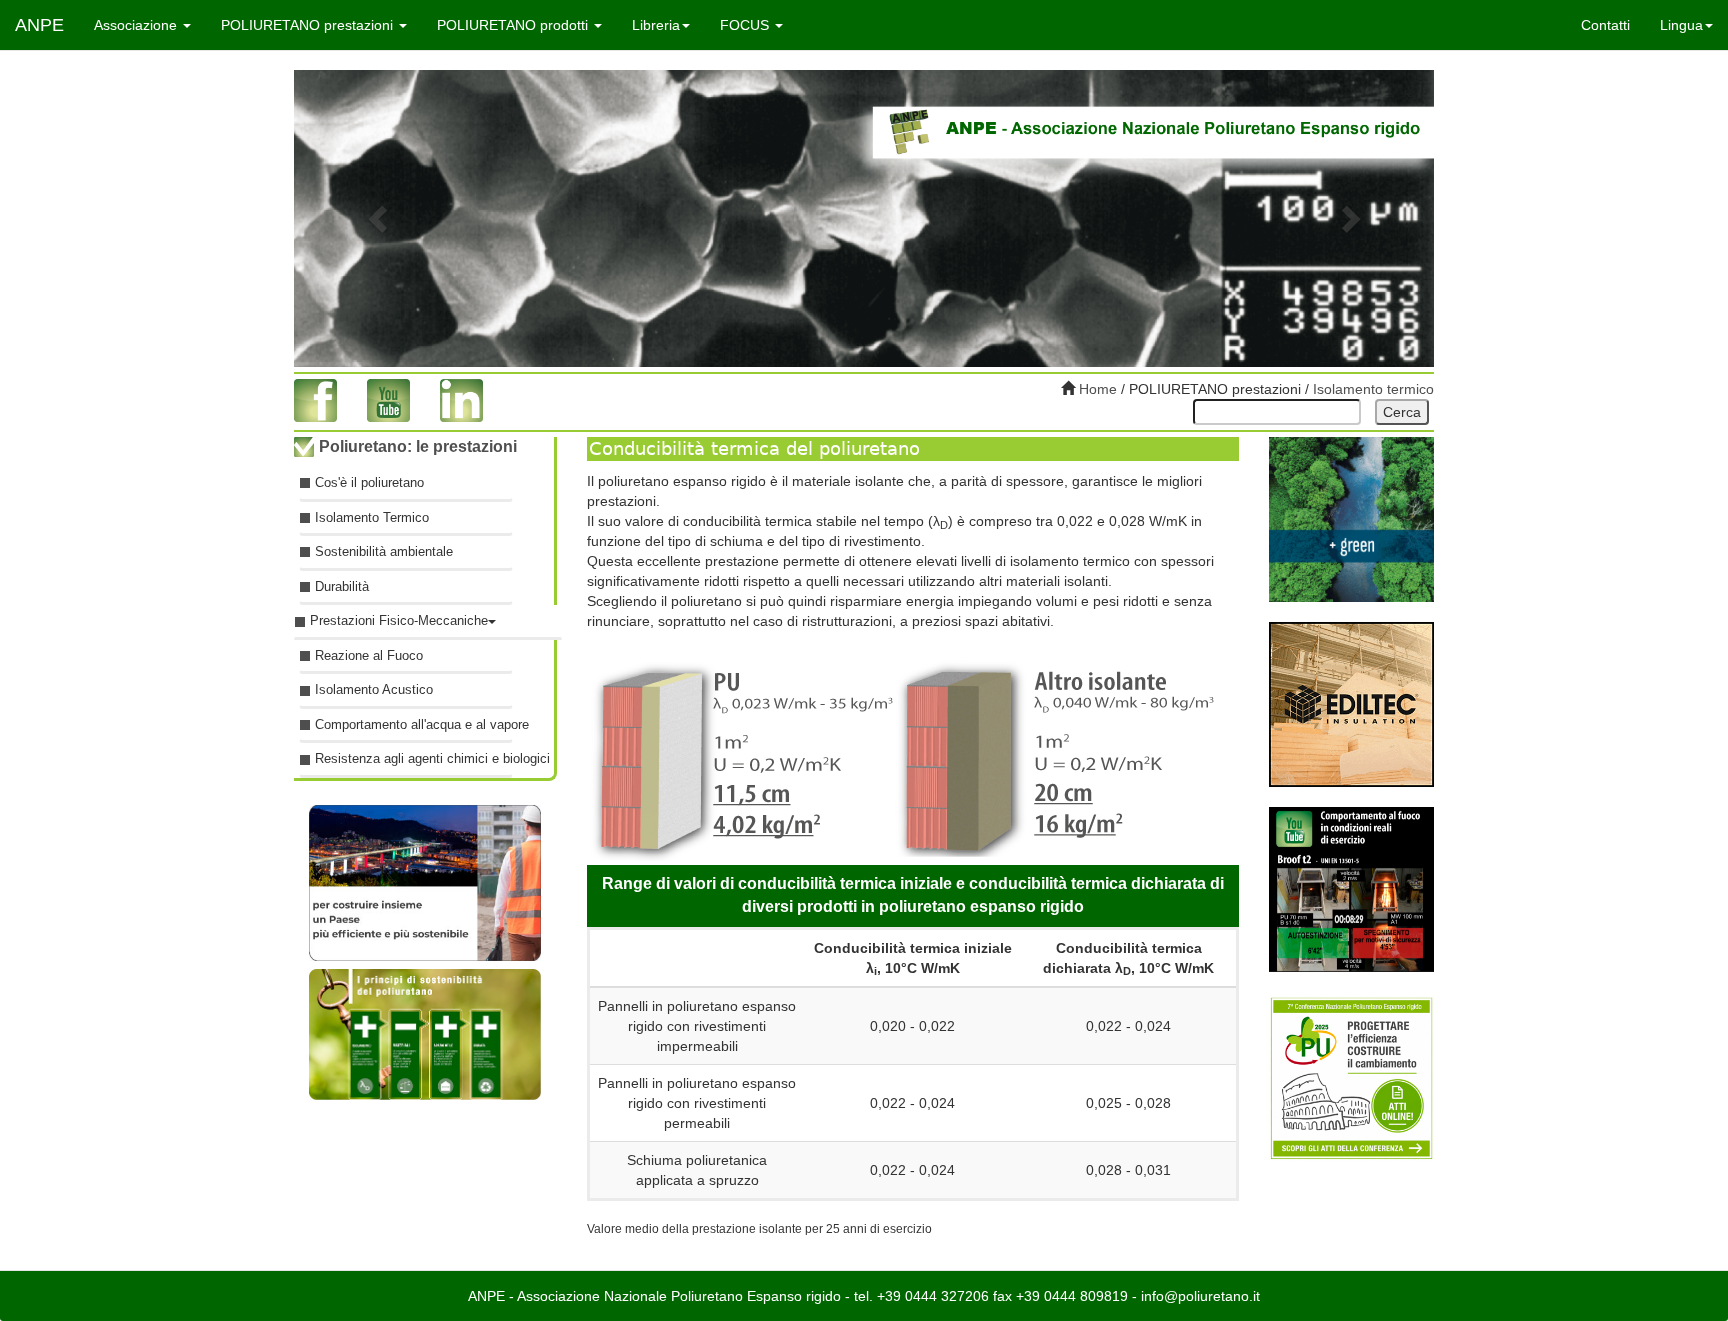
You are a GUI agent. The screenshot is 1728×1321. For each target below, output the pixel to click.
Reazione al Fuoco (369, 655)
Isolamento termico (1373, 389)
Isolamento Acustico (374, 689)
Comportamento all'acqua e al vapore (414, 724)
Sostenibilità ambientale (384, 551)
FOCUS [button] (746, 25)
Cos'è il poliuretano (369, 482)
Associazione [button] (137, 25)
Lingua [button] (1681, 25)
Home (1096, 389)
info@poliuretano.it (1200, 1296)
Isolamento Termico (372, 516)
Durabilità (342, 586)
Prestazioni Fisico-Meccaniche (399, 620)
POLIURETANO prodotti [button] (514, 25)
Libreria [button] (656, 25)
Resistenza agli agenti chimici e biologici (414, 758)
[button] (379, 218)
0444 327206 (947, 1296)
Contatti (1605, 25)
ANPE (39, 25)
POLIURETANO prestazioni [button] (309, 25)
